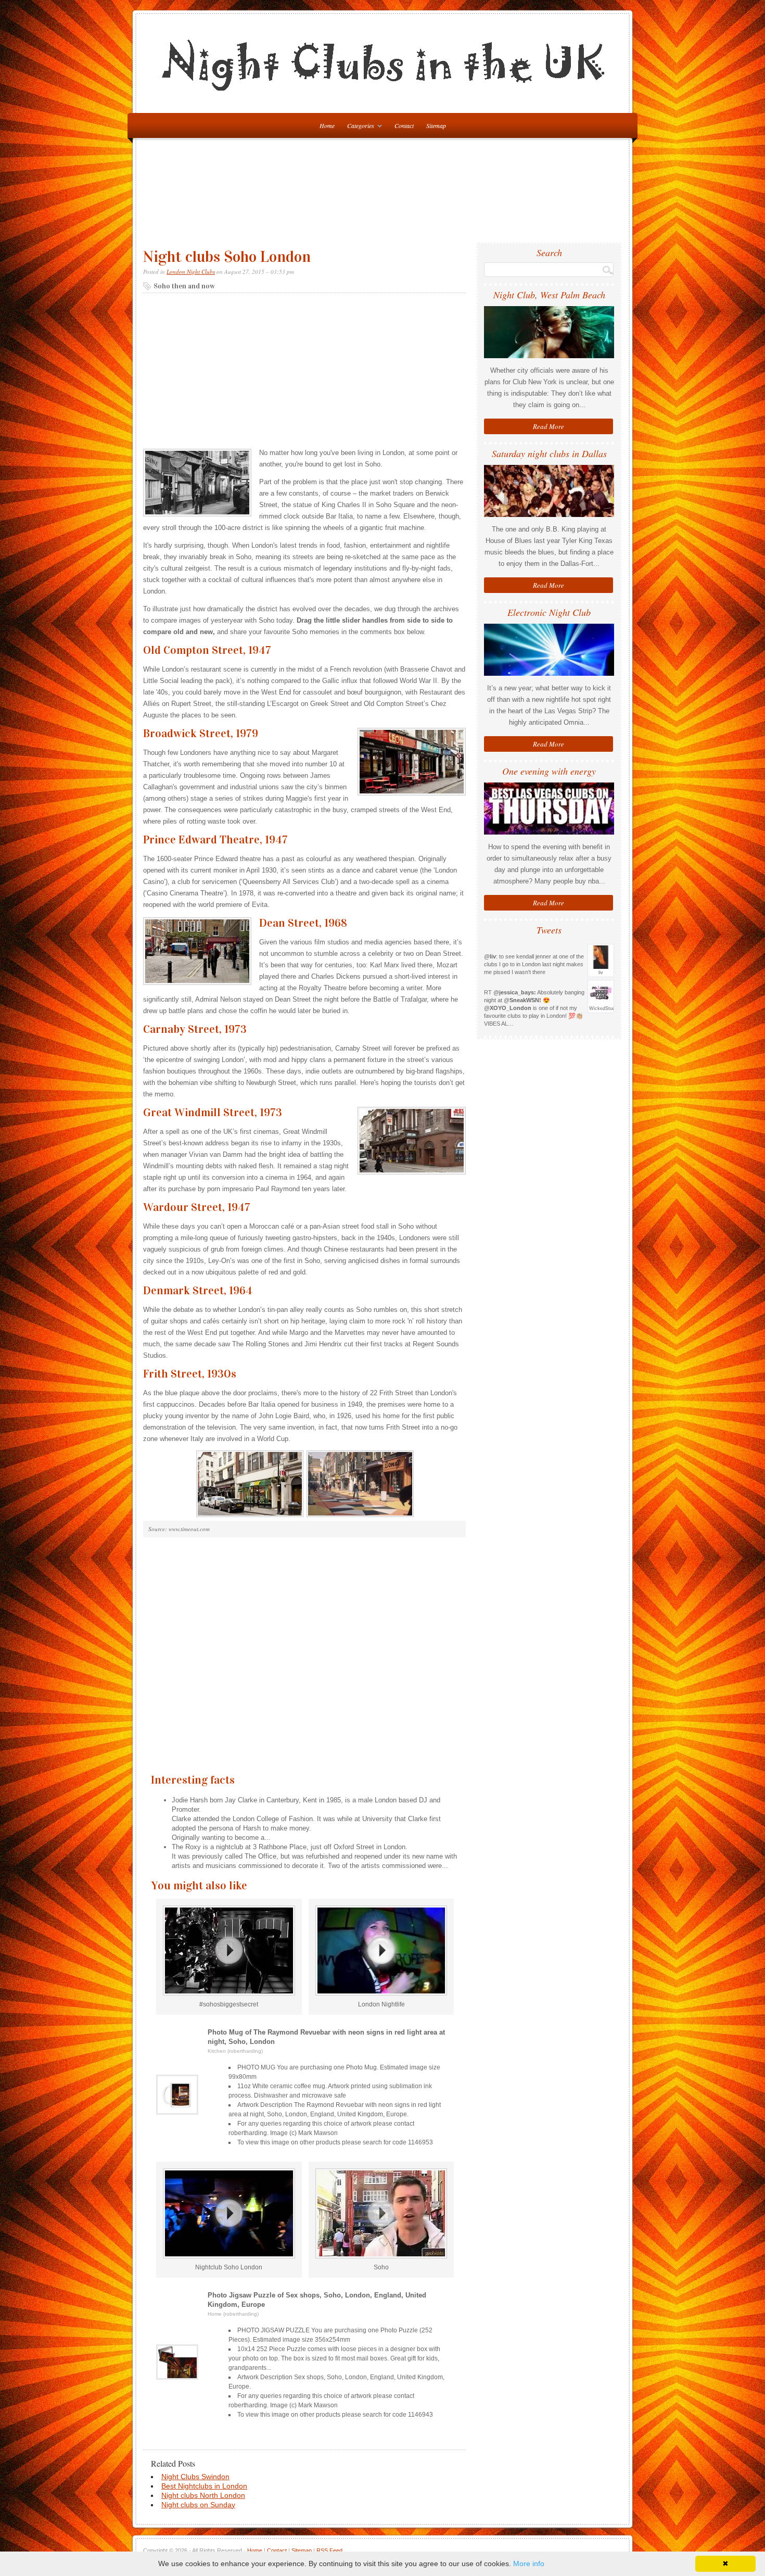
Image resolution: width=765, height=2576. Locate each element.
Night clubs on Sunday (198, 2505)
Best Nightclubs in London (204, 2486)
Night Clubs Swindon (195, 2477)
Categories (358, 127)
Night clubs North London (203, 2495)
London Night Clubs (191, 272)
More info (529, 2564)
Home (255, 2550)
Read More (549, 426)
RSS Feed (329, 2550)
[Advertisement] (385, 195)
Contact (404, 125)
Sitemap (436, 125)
